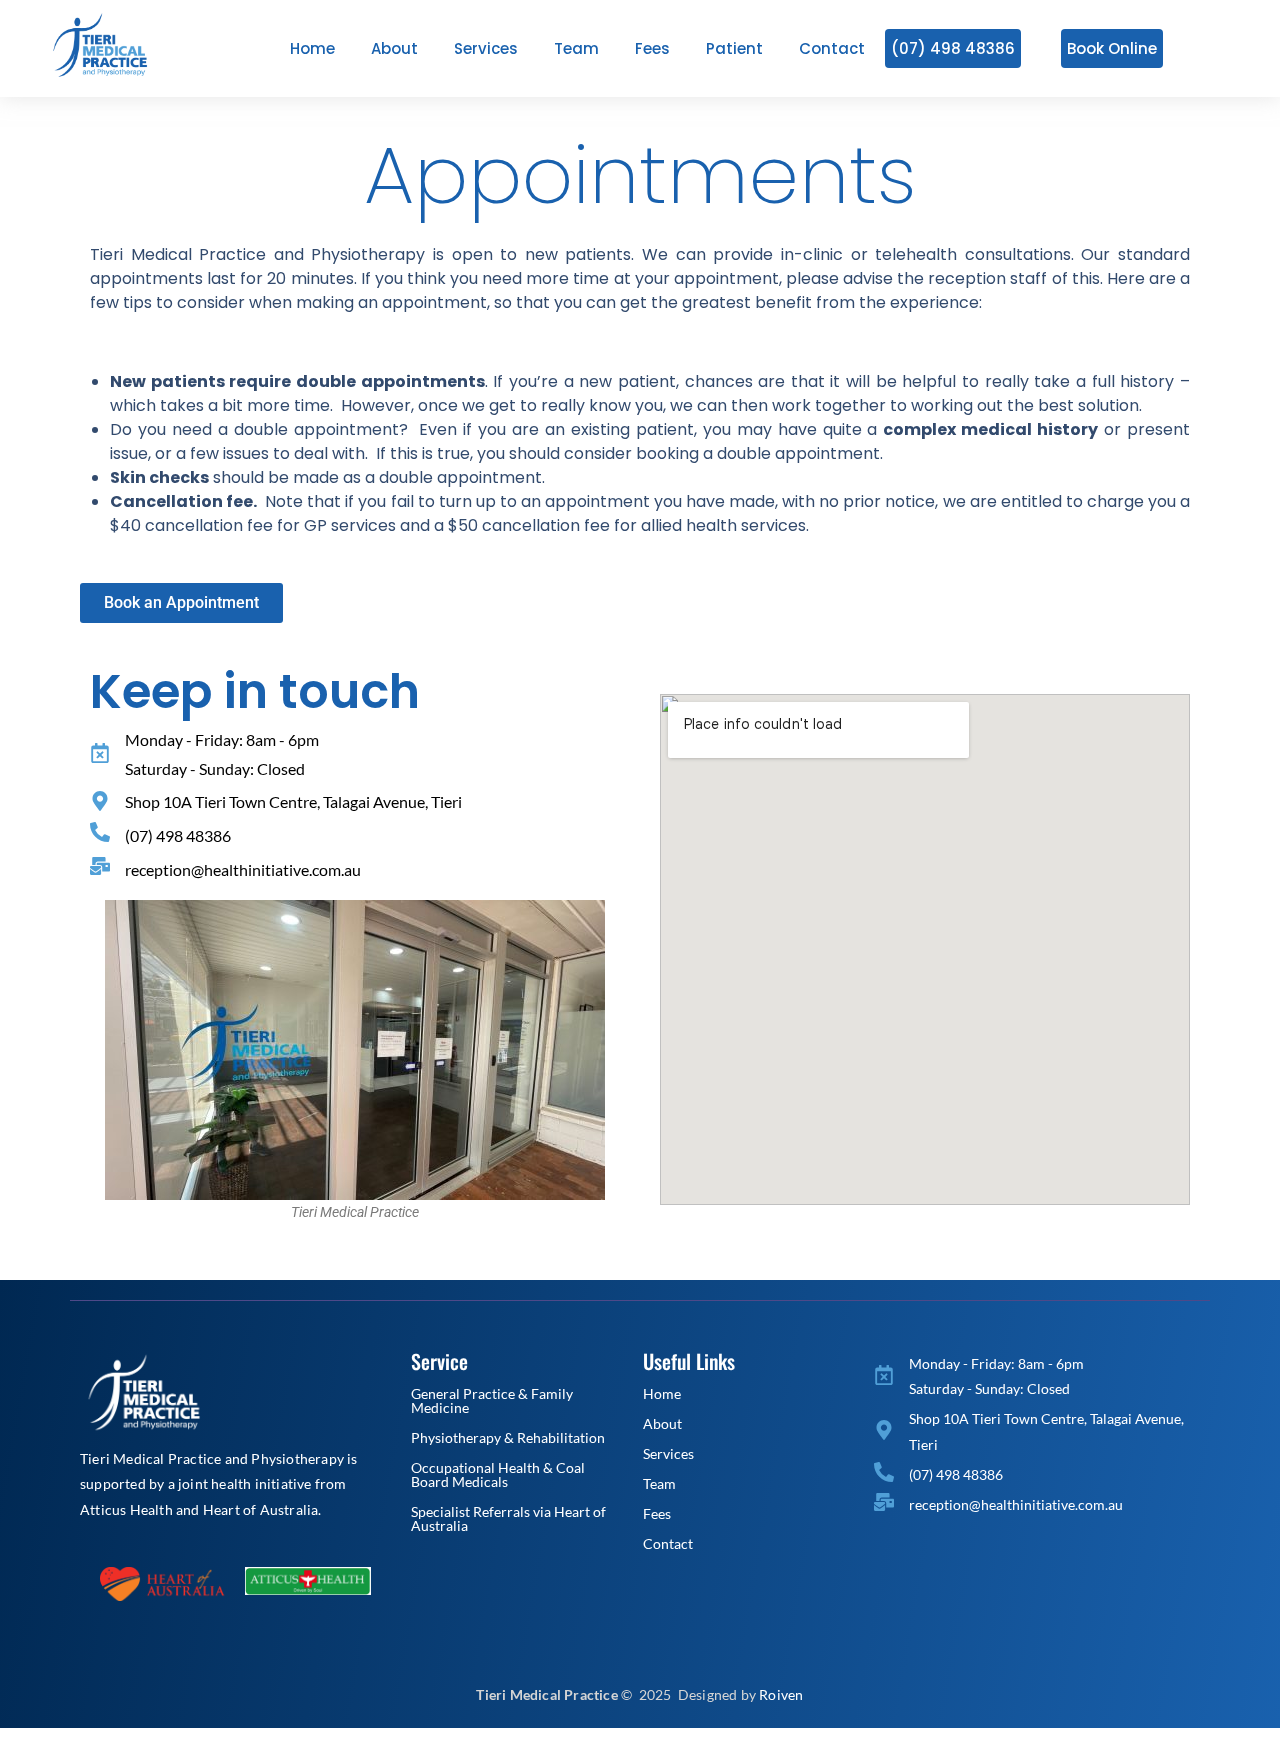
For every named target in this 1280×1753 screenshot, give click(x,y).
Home (662, 1393)
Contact (668, 1543)
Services (668, 1453)
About (662, 1423)
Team (659, 1483)
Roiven (781, 1694)
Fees (657, 1513)
